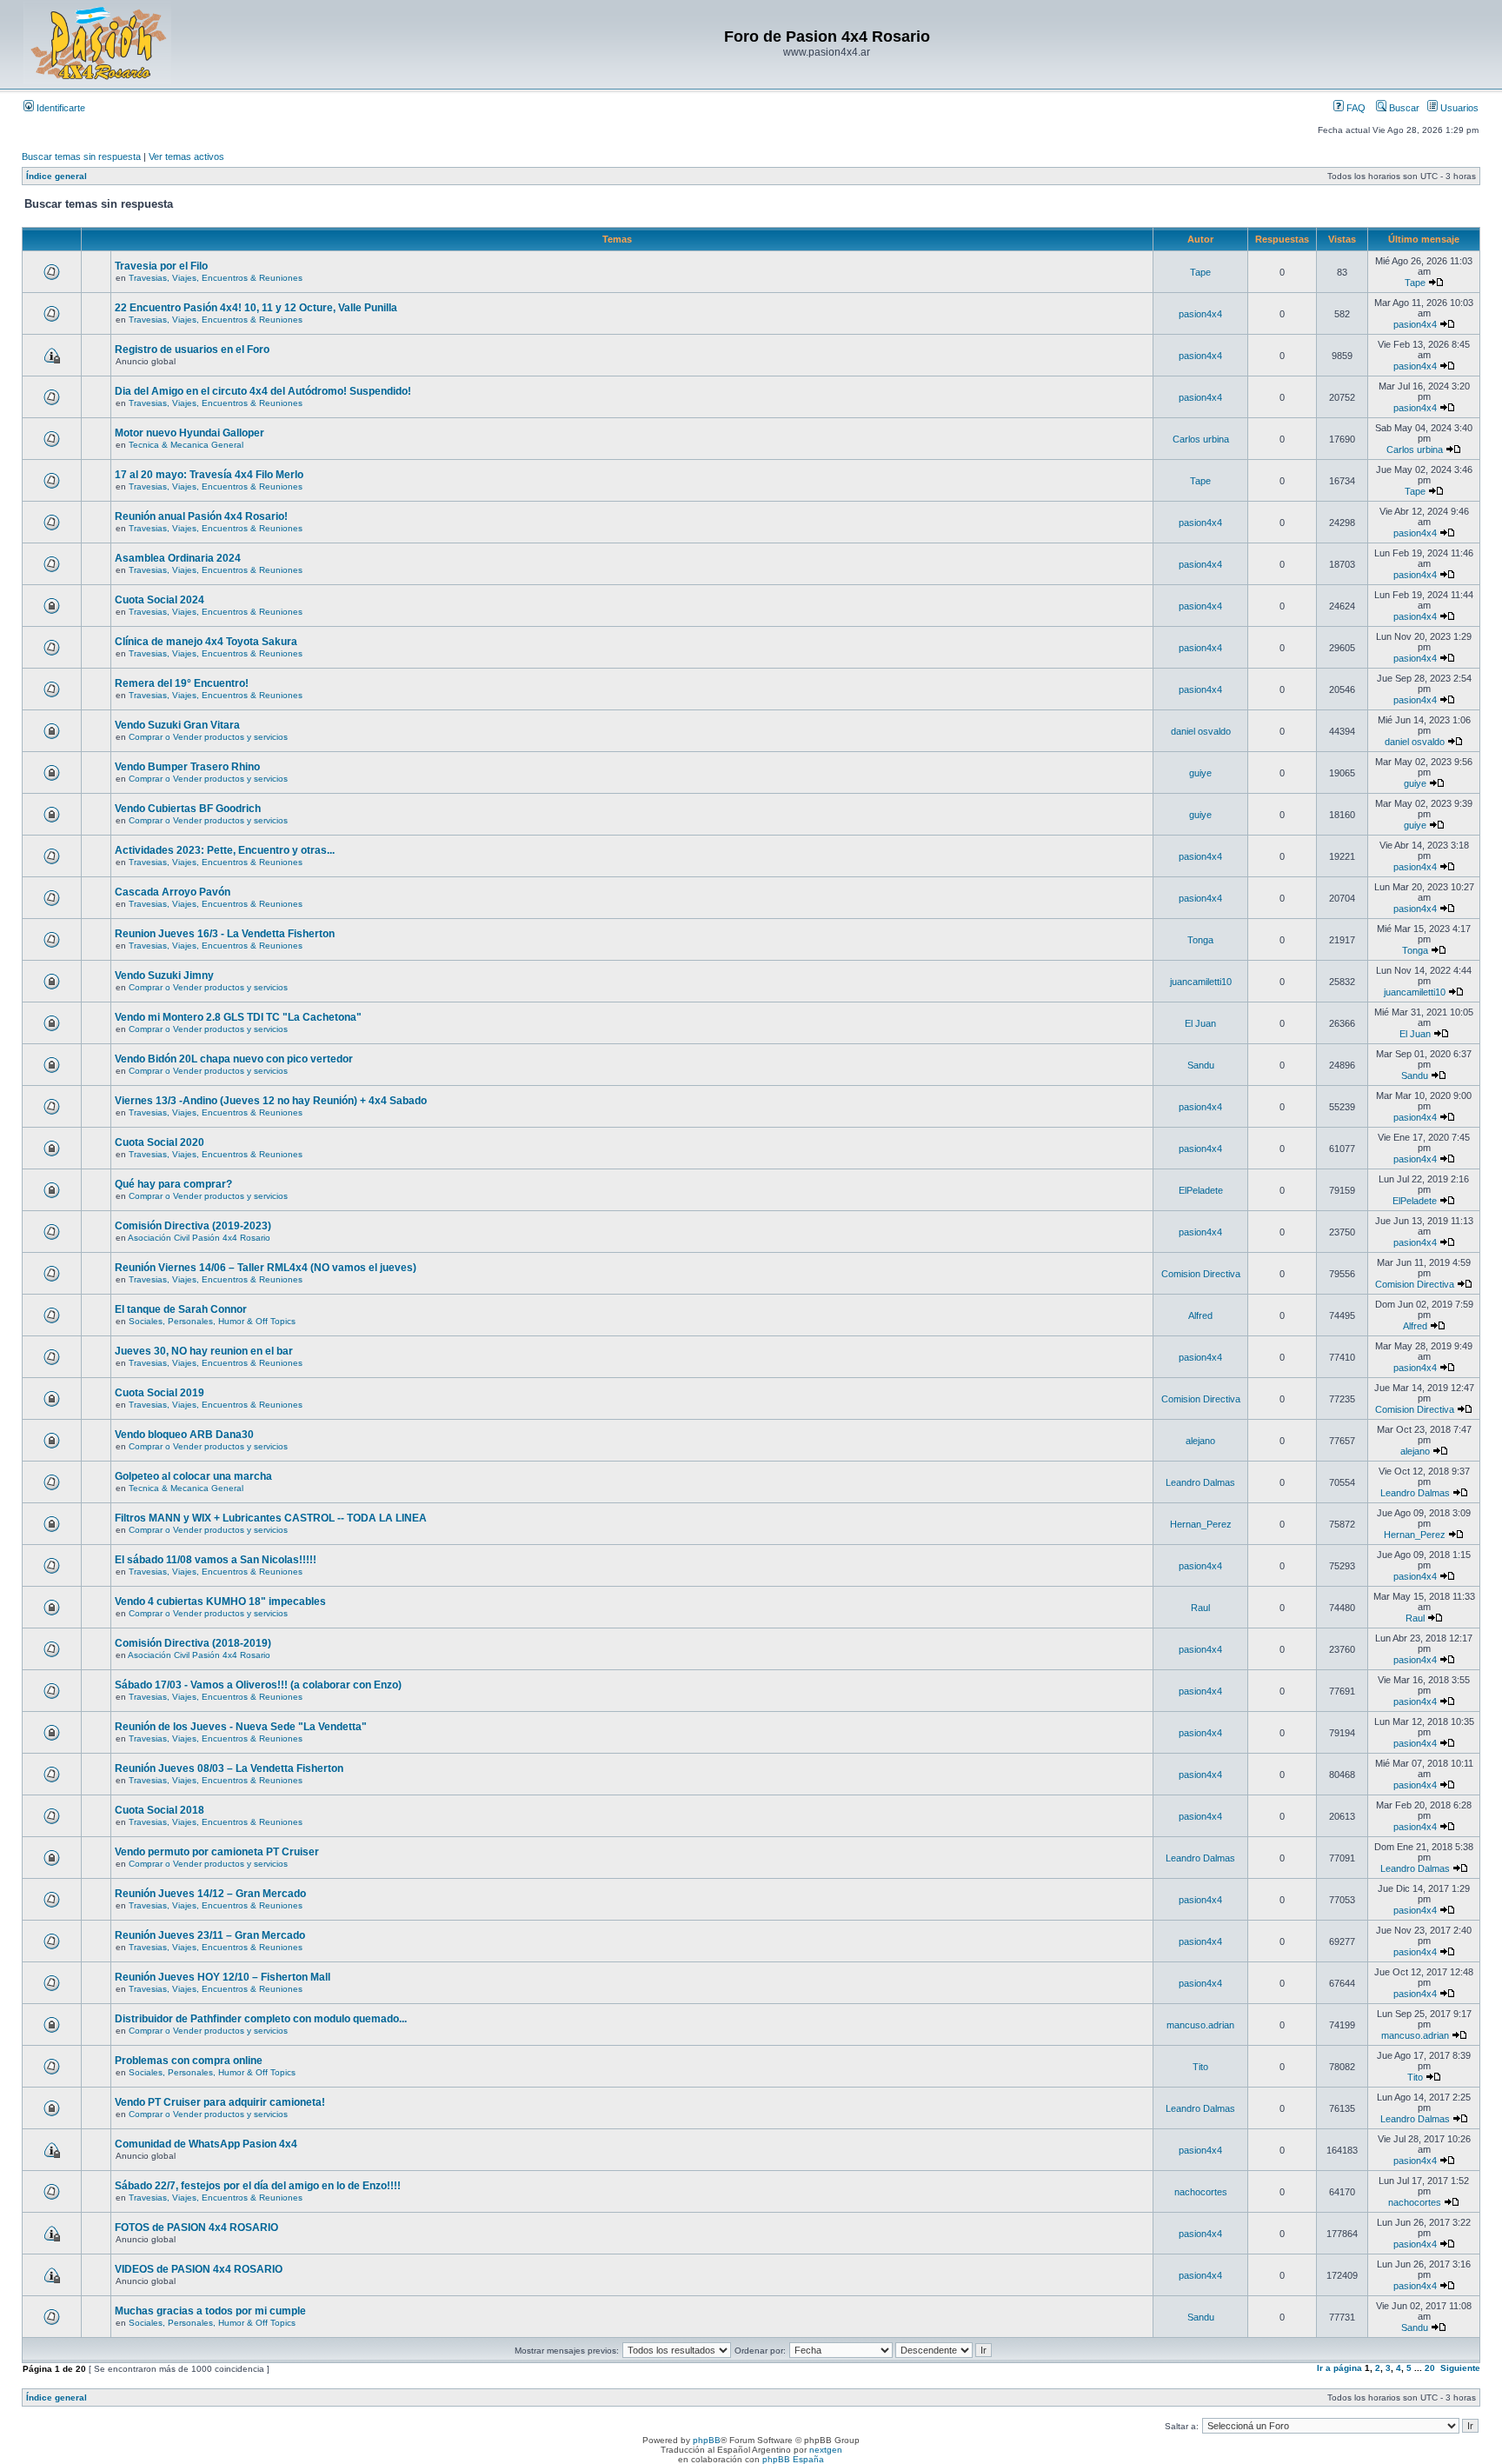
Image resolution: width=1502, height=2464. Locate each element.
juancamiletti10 (1201, 982)
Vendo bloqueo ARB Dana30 (184, 1435)
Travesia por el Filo (161, 266)
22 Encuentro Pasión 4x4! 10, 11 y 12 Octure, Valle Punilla (256, 308)
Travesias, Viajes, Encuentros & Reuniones (216, 278)
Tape (1200, 272)
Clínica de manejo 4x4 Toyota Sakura (206, 642)
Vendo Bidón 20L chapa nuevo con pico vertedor (234, 1059)
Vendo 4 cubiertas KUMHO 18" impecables (220, 1602)
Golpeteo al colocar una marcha (193, 1476)
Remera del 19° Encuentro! (182, 683)
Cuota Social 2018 (160, 1810)
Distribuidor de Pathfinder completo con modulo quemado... (261, 2019)
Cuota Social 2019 (160, 1393)
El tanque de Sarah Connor (181, 1309)
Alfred (1200, 1315)
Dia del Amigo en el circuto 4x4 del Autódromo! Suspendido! (263, 391)
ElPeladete (1201, 1190)
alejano (1200, 1441)
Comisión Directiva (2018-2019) (193, 1643)
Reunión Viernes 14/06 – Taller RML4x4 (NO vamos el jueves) (266, 1268)
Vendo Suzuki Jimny (164, 976)
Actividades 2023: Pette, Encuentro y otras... (225, 850)
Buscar (1403, 108)
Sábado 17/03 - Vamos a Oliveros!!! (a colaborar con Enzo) (258, 1685)
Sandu (1201, 1065)
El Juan (1200, 1023)
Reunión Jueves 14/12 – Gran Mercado (210, 1894)
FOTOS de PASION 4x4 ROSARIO (196, 2228)
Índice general (56, 176)
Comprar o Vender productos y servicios (208, 737)
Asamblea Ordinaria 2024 (178, 558)
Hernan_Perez (1201, 1524)
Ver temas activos (186, 156)
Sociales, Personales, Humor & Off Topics (212, 1321)
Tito (1200, 2067)
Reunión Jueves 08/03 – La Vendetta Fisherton (229, 1768)
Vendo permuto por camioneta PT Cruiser (217, 1852)
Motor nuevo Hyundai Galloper (189, 433)
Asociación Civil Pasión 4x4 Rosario (199, 1238)
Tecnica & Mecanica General (186, 445)
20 (1430, 2368)
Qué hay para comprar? (173, 1184)
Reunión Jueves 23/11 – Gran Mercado (210, 1935)
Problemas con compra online (189, 2061)
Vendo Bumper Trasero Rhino (187, 767)
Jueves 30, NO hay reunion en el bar (204, 1351)
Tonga (1200, 940)
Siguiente (1460, 2368)
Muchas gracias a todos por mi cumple (210, 2311)
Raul (1200, 1608)
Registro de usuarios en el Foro (192, 350)
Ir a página (1339, 2368)
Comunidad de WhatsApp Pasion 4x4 (206, 2144)
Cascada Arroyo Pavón (173, 892)
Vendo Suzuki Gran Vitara (177, 725)
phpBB (707, 2440)
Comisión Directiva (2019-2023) (193, 1226)
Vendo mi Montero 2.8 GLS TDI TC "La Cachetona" (238, 1017)
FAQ (1355, 108)
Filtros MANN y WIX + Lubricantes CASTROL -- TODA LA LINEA (271, 1518)
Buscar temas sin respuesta (81, 156)
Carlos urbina (1201, 439)
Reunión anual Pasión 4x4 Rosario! (201, 516)
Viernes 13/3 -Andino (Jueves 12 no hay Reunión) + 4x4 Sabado (271, 1101)
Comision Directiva (1201, 1274)
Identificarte (60, 108)
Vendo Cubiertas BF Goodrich (188, 809)
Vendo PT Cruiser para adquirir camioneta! (220, 2102)
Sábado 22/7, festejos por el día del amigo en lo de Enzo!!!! (258, 2186)
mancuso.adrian (1200, 2025)
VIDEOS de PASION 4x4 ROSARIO (199, 2269)
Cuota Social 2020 (160, 1142)
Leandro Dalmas (1200, 1482)
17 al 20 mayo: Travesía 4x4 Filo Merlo (209, 475)
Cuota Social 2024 (160, 600)
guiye (1200, 773)
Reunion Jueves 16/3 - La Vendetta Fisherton (225, 934)
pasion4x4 (1200, 314)
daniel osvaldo (1201, 731)
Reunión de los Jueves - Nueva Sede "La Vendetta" (241, 1727)
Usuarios (1458, 108)
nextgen (826, 2450)
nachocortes (1201, 2192)
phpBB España (793, 2459)
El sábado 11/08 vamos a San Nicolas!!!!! (216, 1560)
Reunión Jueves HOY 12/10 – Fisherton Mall (223, 1977)
